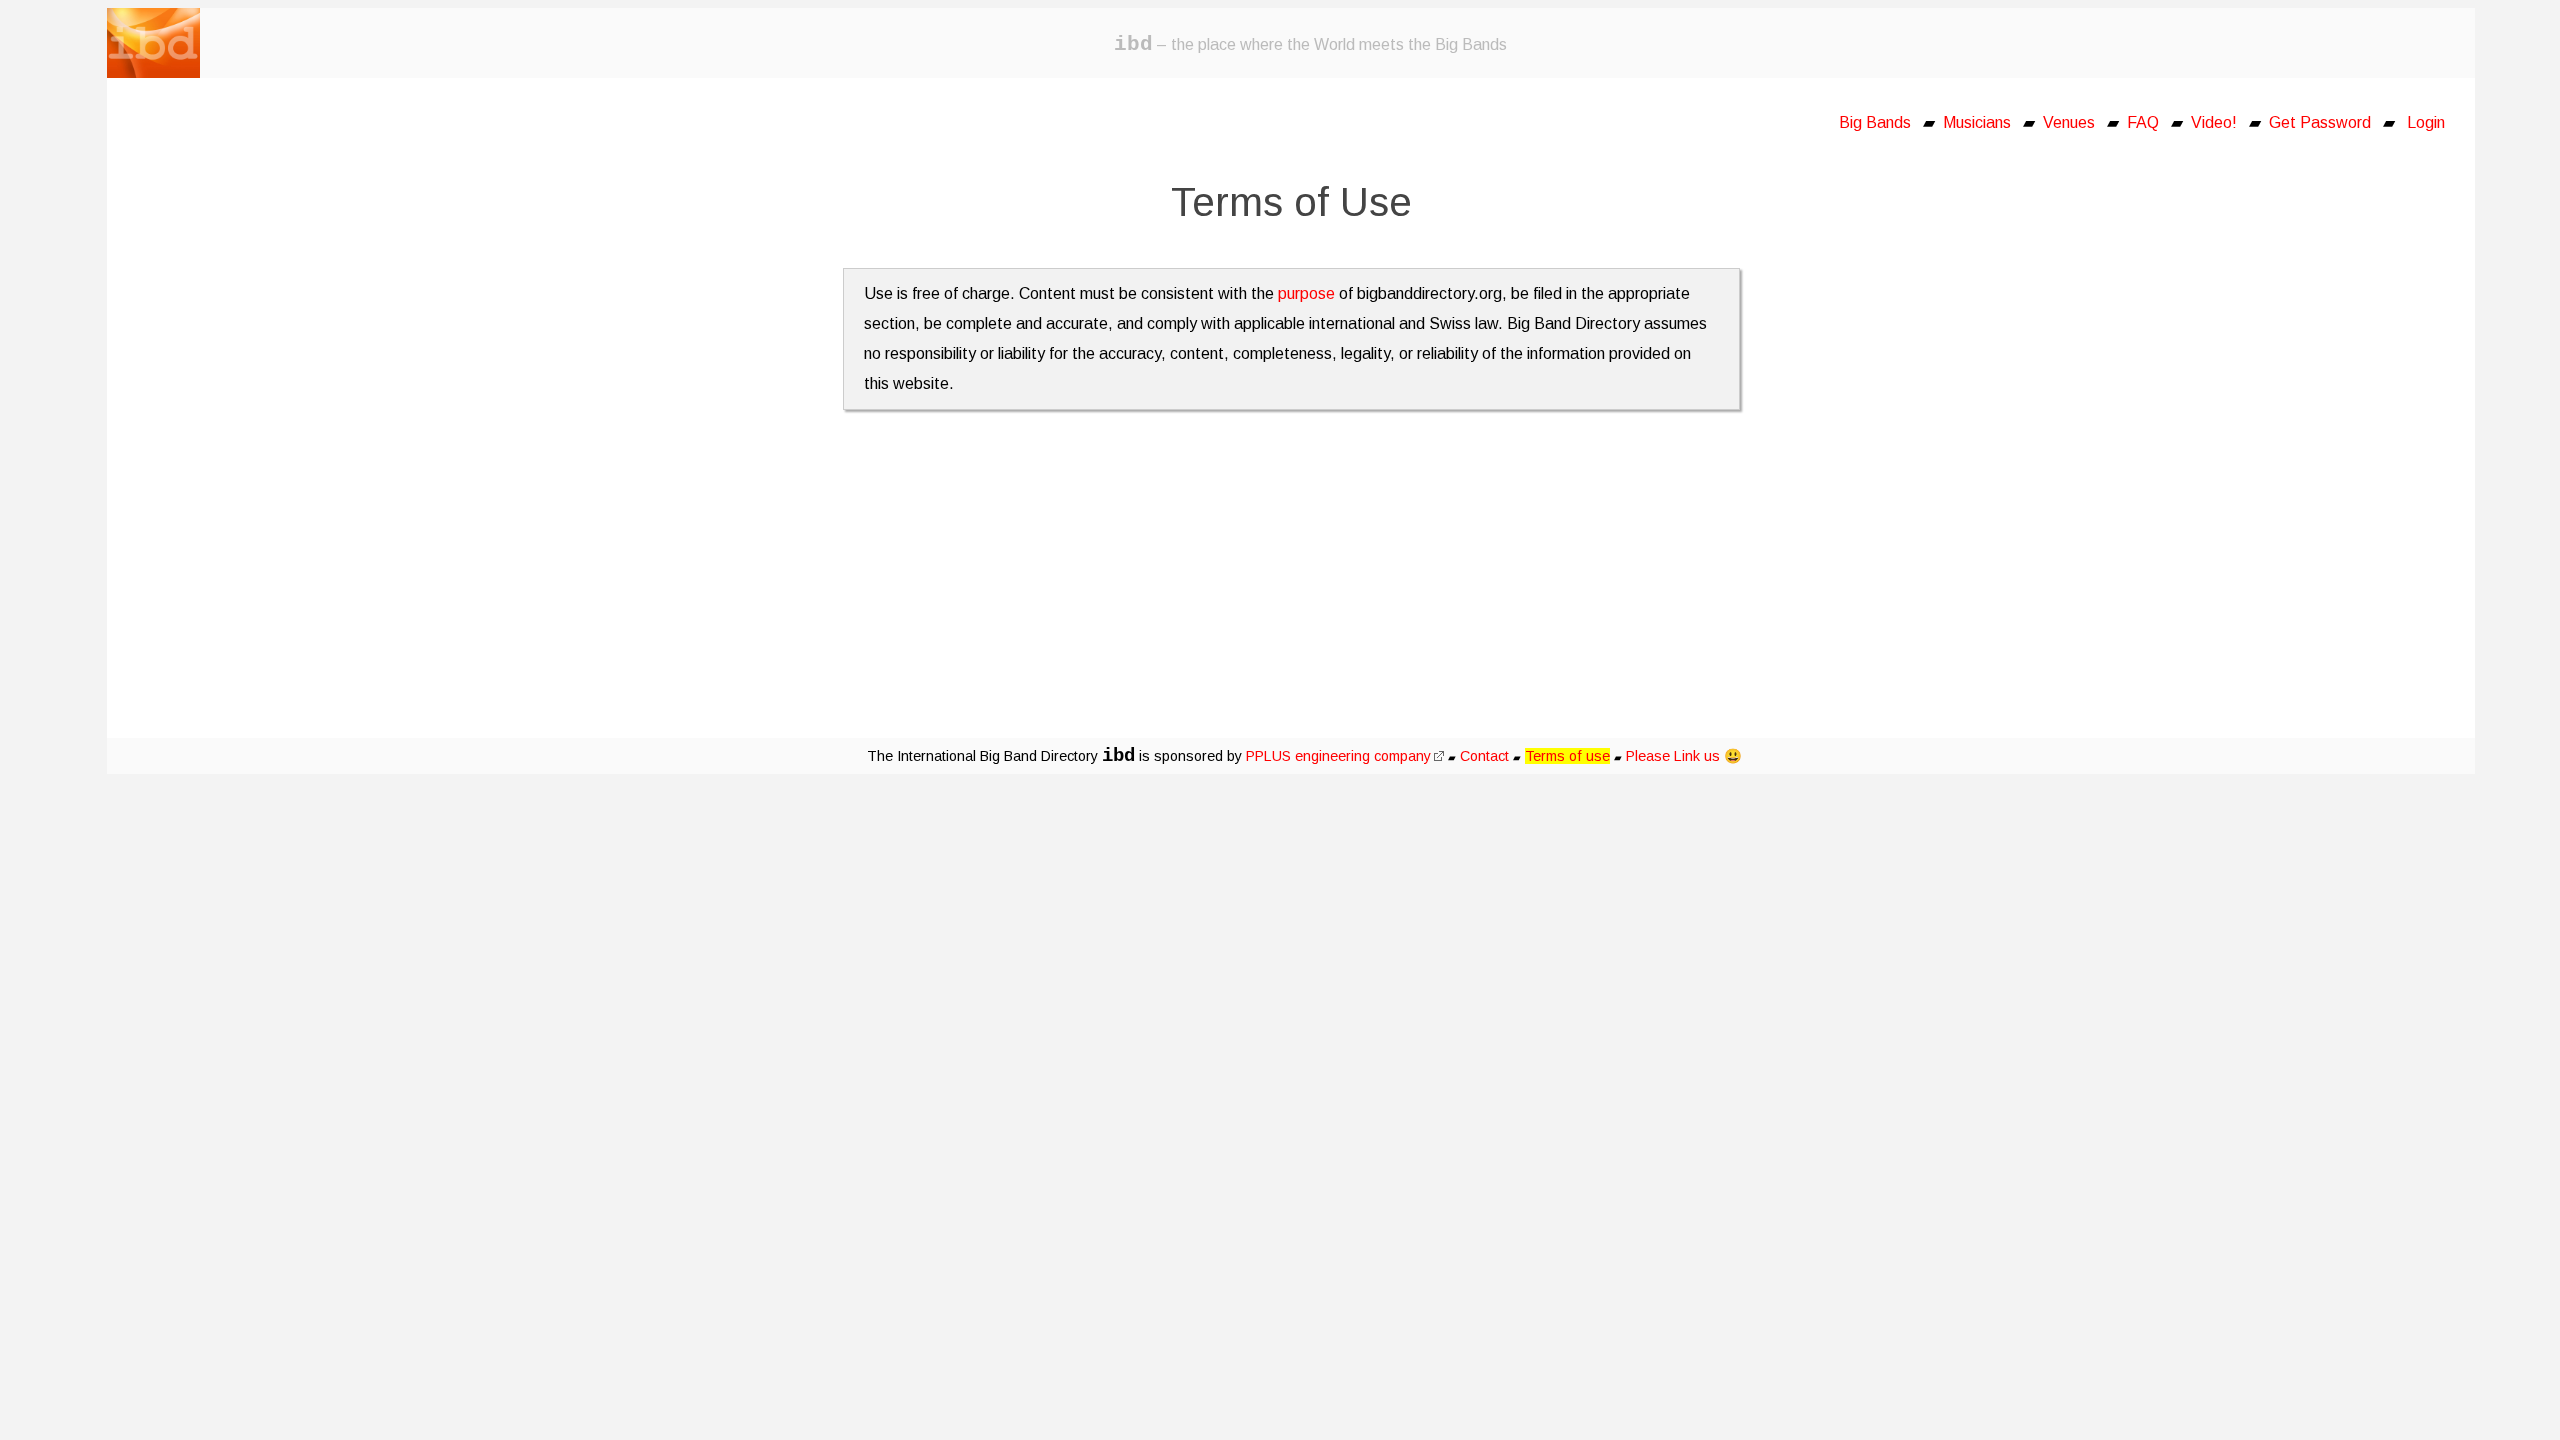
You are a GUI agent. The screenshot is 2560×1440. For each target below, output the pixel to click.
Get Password (2320, 122)
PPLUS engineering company (1338, 756)
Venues (2069, 122)
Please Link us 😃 (1684, 756)
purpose (1306, 293)
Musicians (1977, 122)
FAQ (2143, 122)
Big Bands (1875, 122)
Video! (2214, 122)
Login (2426, 122)
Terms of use (1567, 756)
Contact (1484, 756)
